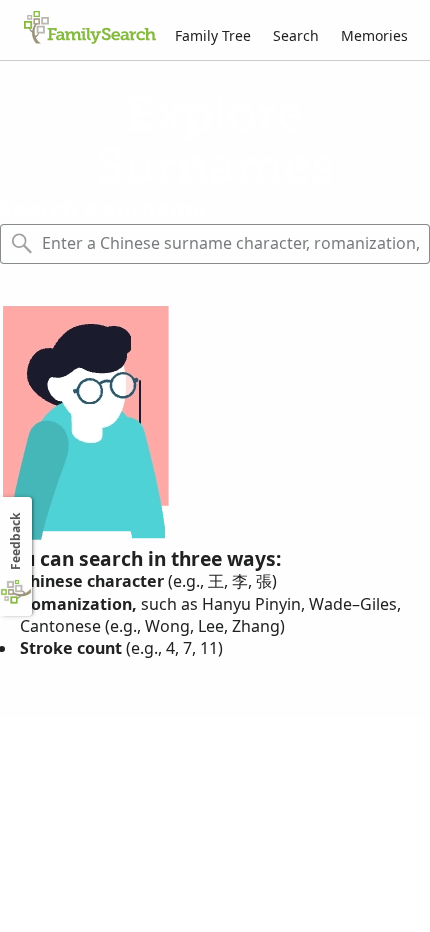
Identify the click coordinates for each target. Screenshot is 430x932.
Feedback (15, 541)
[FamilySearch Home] (90, 29)
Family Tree (213, 35)
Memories (374, 35)
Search (296, 35)
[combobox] (231, 244)
